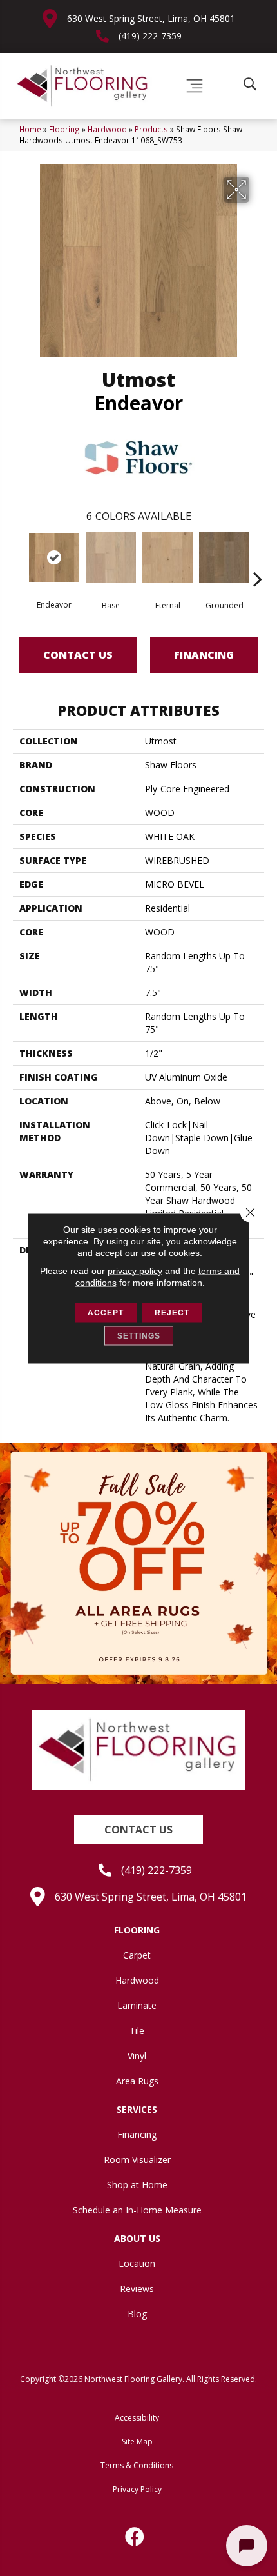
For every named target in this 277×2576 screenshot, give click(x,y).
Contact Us (78, 655)
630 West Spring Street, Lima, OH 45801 (151, 18)
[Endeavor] (54, 557)
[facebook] (135, 2537)
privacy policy (135, 1270)
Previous (19, 559)
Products (151, 129)
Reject (172, 1312)
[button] (138, 1830)
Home (30, 129)
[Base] (111, 557)
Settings (139, 1335)
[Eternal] (167, 557)
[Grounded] (224, 557)
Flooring (64, 129)
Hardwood (107, 129)
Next (258, 559)
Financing (204, 655)
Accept (106, 1312)
